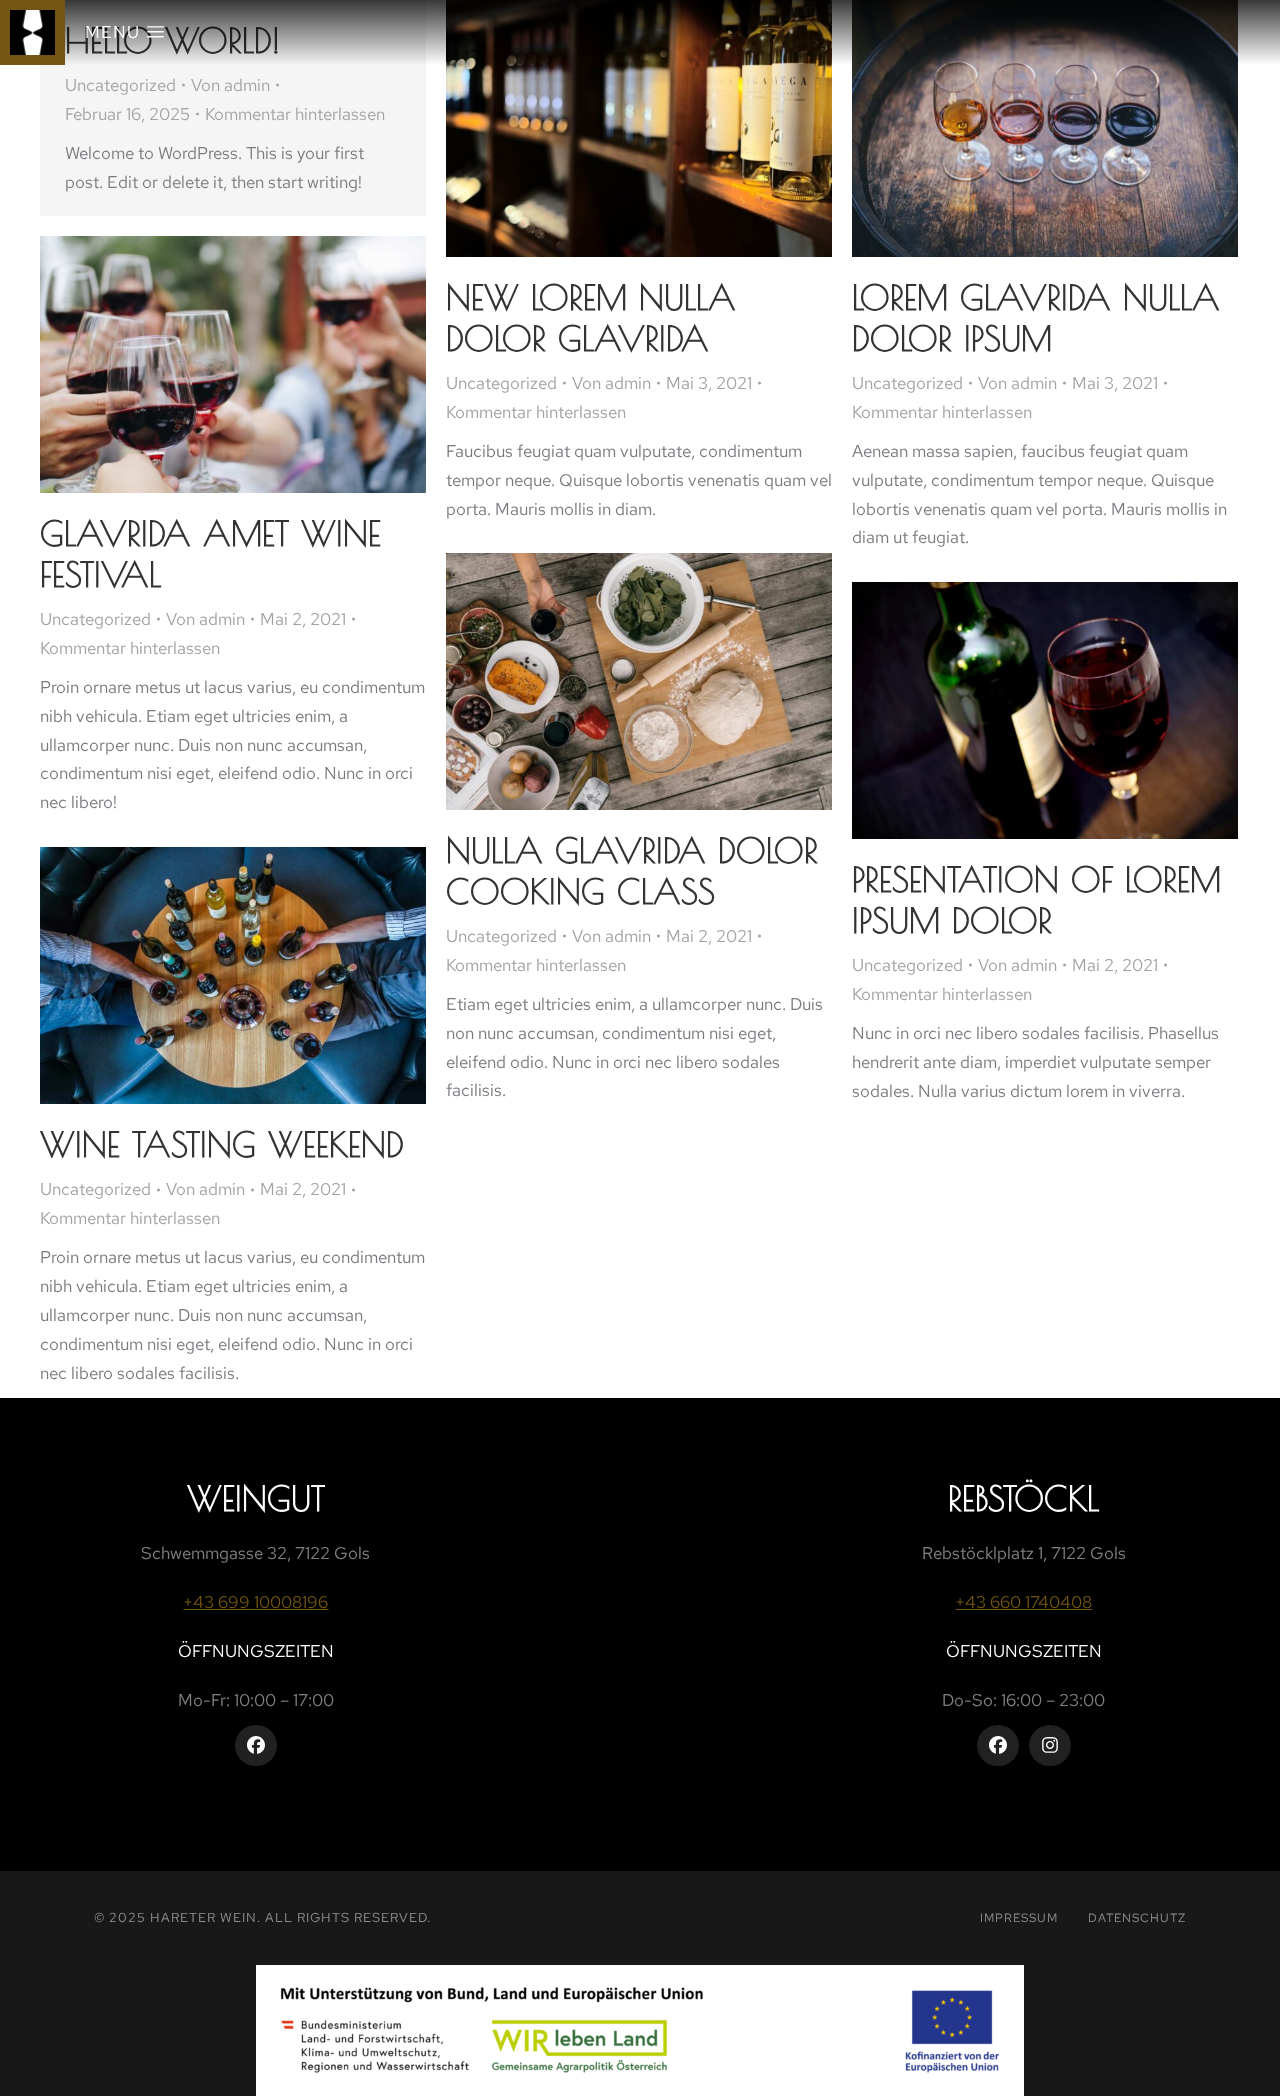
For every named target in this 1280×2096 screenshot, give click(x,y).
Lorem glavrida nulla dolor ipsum (1036, 317)
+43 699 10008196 (255, 1602)
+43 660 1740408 (1023, 1602)
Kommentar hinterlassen (295, 114)
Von (230, 85)
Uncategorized (120, 85)
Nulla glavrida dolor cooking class (632, 870)
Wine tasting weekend (222, 1144)
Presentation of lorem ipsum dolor (1036, 899)
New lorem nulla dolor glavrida (591, 317)
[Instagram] (1050, 1746)
